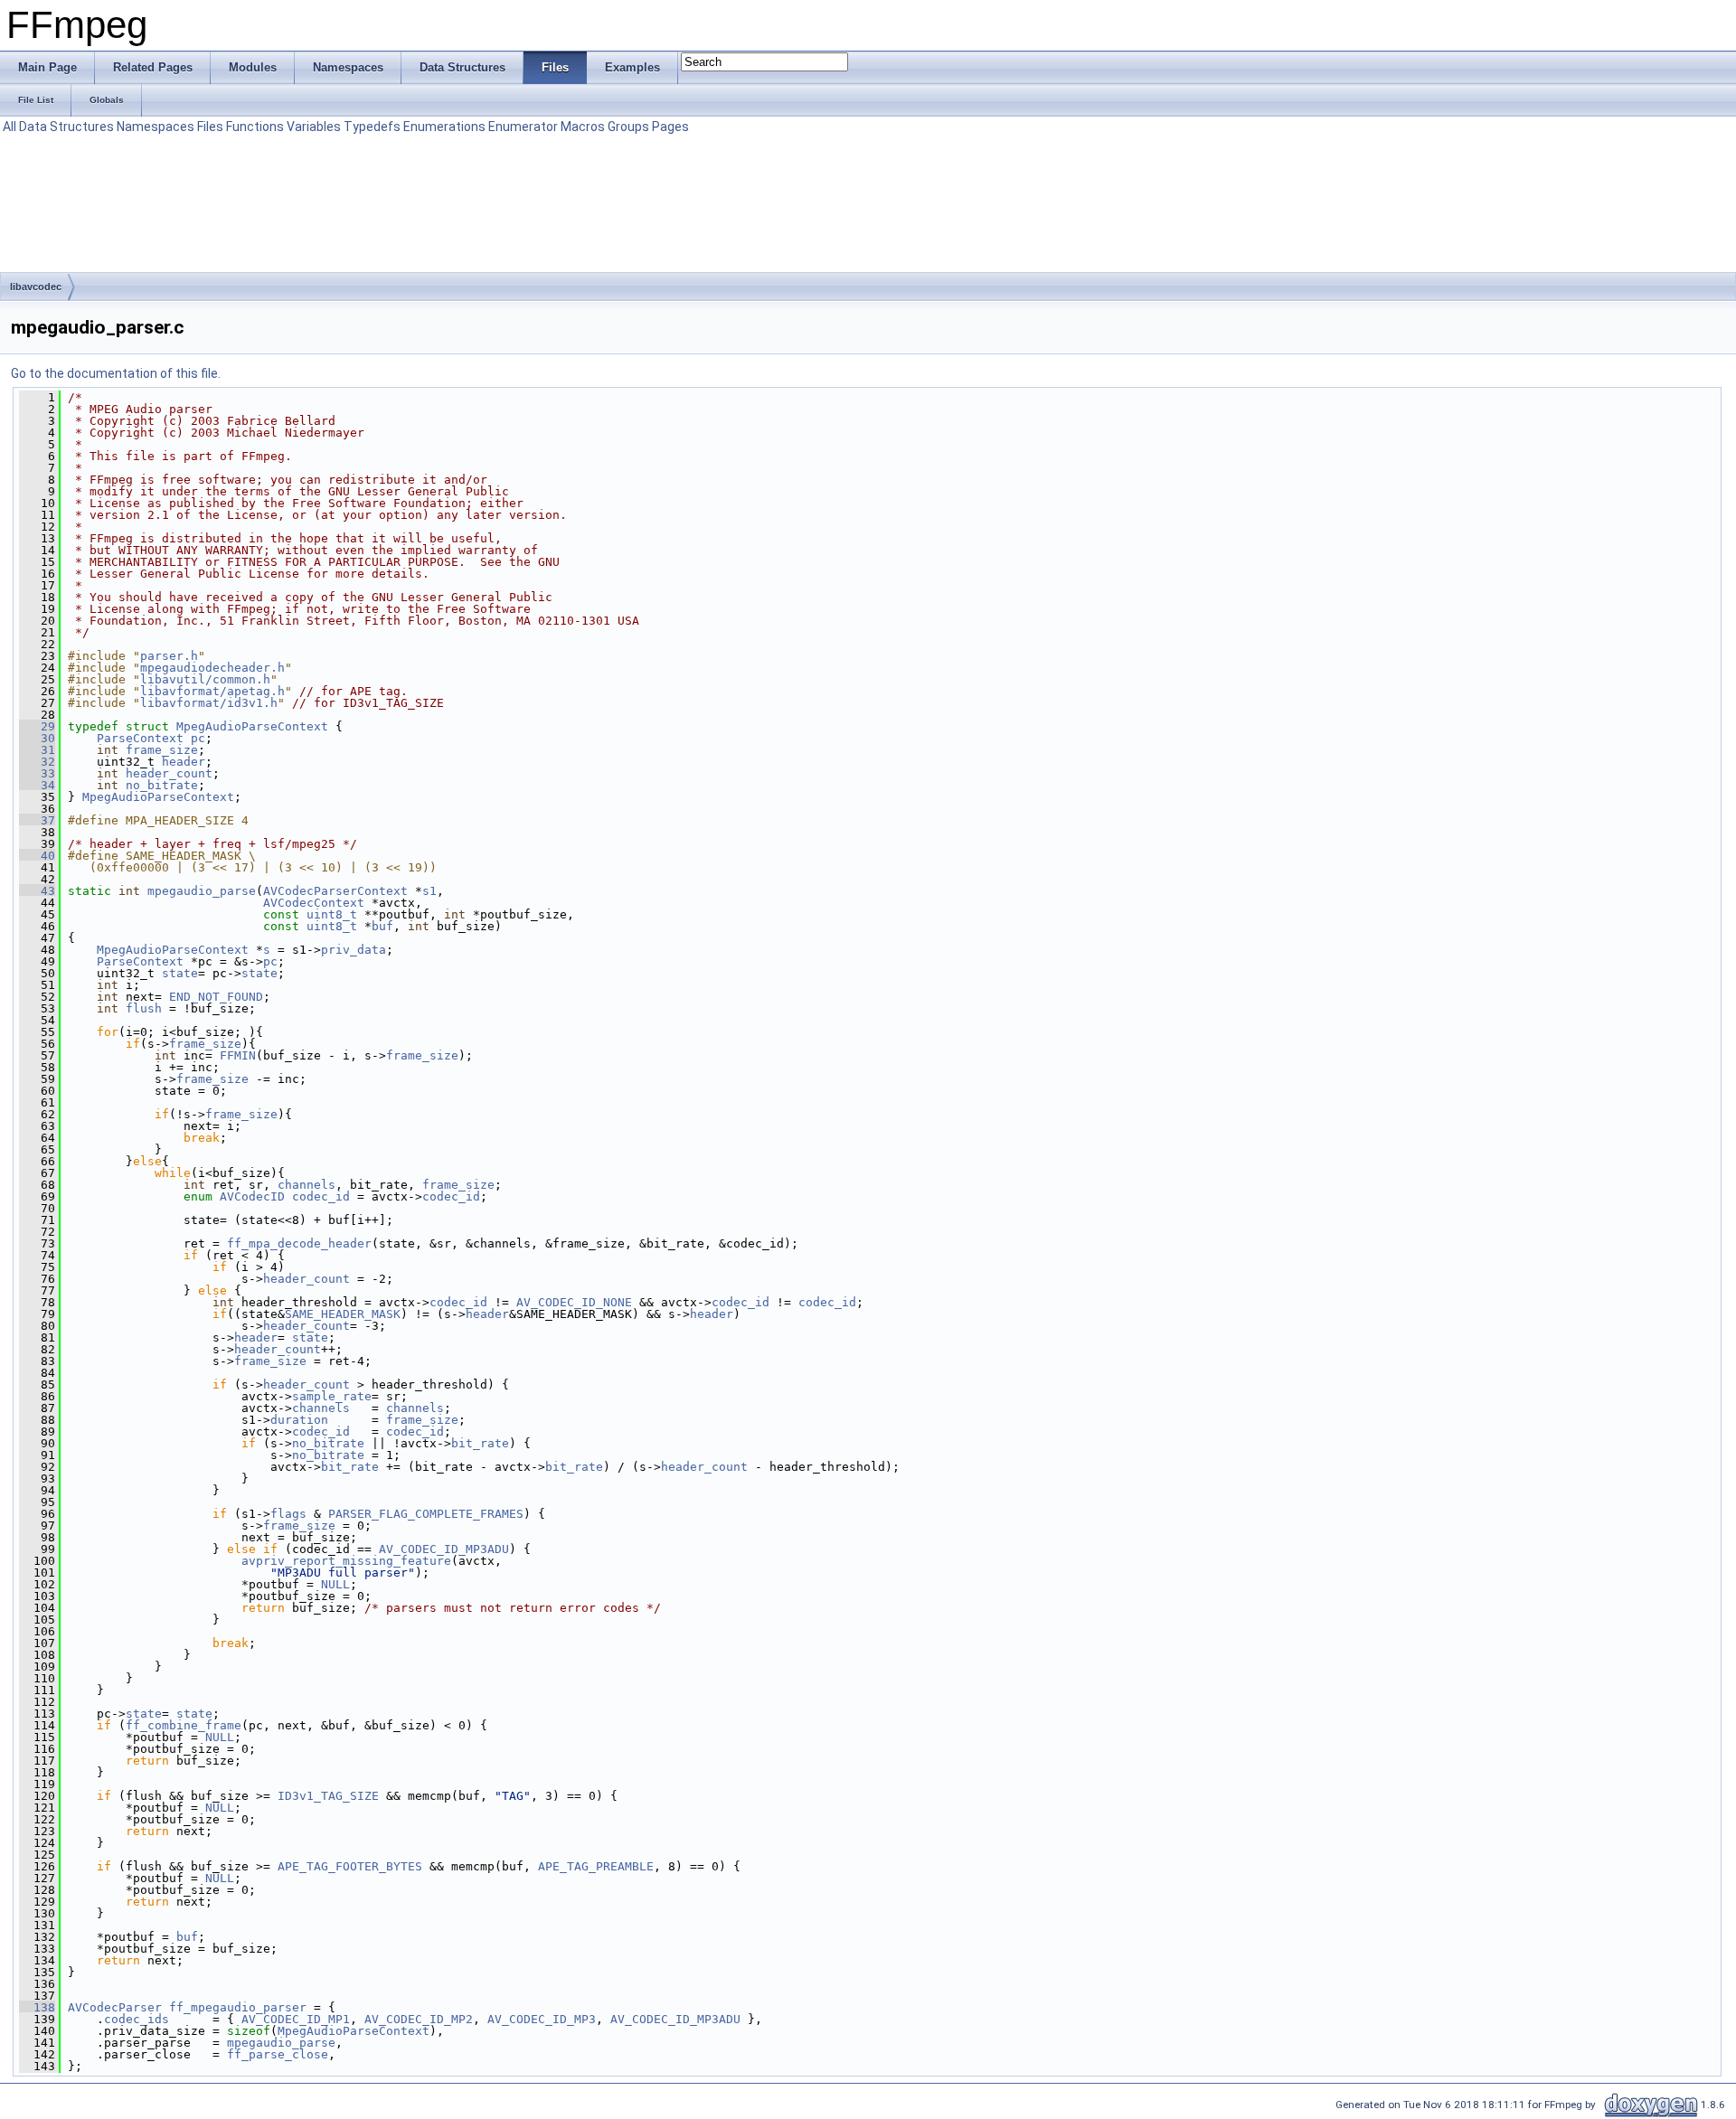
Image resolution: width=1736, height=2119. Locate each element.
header (184, 762)
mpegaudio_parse (202, 891)
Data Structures (66, 127)
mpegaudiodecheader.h (212, 668)
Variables (314, 127)
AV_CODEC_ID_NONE (574, 1302)
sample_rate (332, 1396)
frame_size (162, 750)
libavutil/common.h (205, 679)
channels (307, 1185)
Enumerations (444, 127)
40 (37, 856)
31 (37, 750)
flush (144, 1008)
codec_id (321, 1196)
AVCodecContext (314, 903)
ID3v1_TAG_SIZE (328, 1796)
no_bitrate (162, 785)
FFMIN (238, 1055)
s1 (429, 891)
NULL (335, 1584)
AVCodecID (252, 1196)
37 (37, 820)
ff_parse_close (278, 2054)
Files (210, 127)
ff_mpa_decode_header (299, 1243)
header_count (169, 773)
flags (288, 1514)
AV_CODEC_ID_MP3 (542, 2019)
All (9, 127)
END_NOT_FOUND (216, 997)
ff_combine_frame (184, 1725)
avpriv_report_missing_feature (346, 1561)
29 (37, 726)
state (180, 973)
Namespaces (156, 127)
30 (37, 738)
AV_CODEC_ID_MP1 (296, 2019)
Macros (583, 127)
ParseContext (140, 738)
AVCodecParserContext (335, 891)
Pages (670, 127)
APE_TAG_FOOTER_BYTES (350, 1866)
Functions (255, 127)
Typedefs (372, 127)
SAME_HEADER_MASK (343, 1314)
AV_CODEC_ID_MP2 (419, 2019)
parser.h (169, 656)
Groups (628, 127)
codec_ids (137, 2019)
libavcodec (36, 287)
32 (37, 762)
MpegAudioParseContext (252, 726)
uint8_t (332, 914)
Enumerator (523, 127)
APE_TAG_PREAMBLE (596, 1866)
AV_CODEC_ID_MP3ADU (444, 1549)
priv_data (354, 950)
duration (299, 1420)
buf (382, 926)
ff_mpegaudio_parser (238, 2007)
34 (37, 785)
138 (37, 2007)
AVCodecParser (115, 2007)
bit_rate (480, 1443)
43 (37, 891)
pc (198, 738)
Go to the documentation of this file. (116, 373)
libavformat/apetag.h (212, 691)
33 (37, 773)
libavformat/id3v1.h (209, 703)
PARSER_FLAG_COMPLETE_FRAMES (426, 1514)
